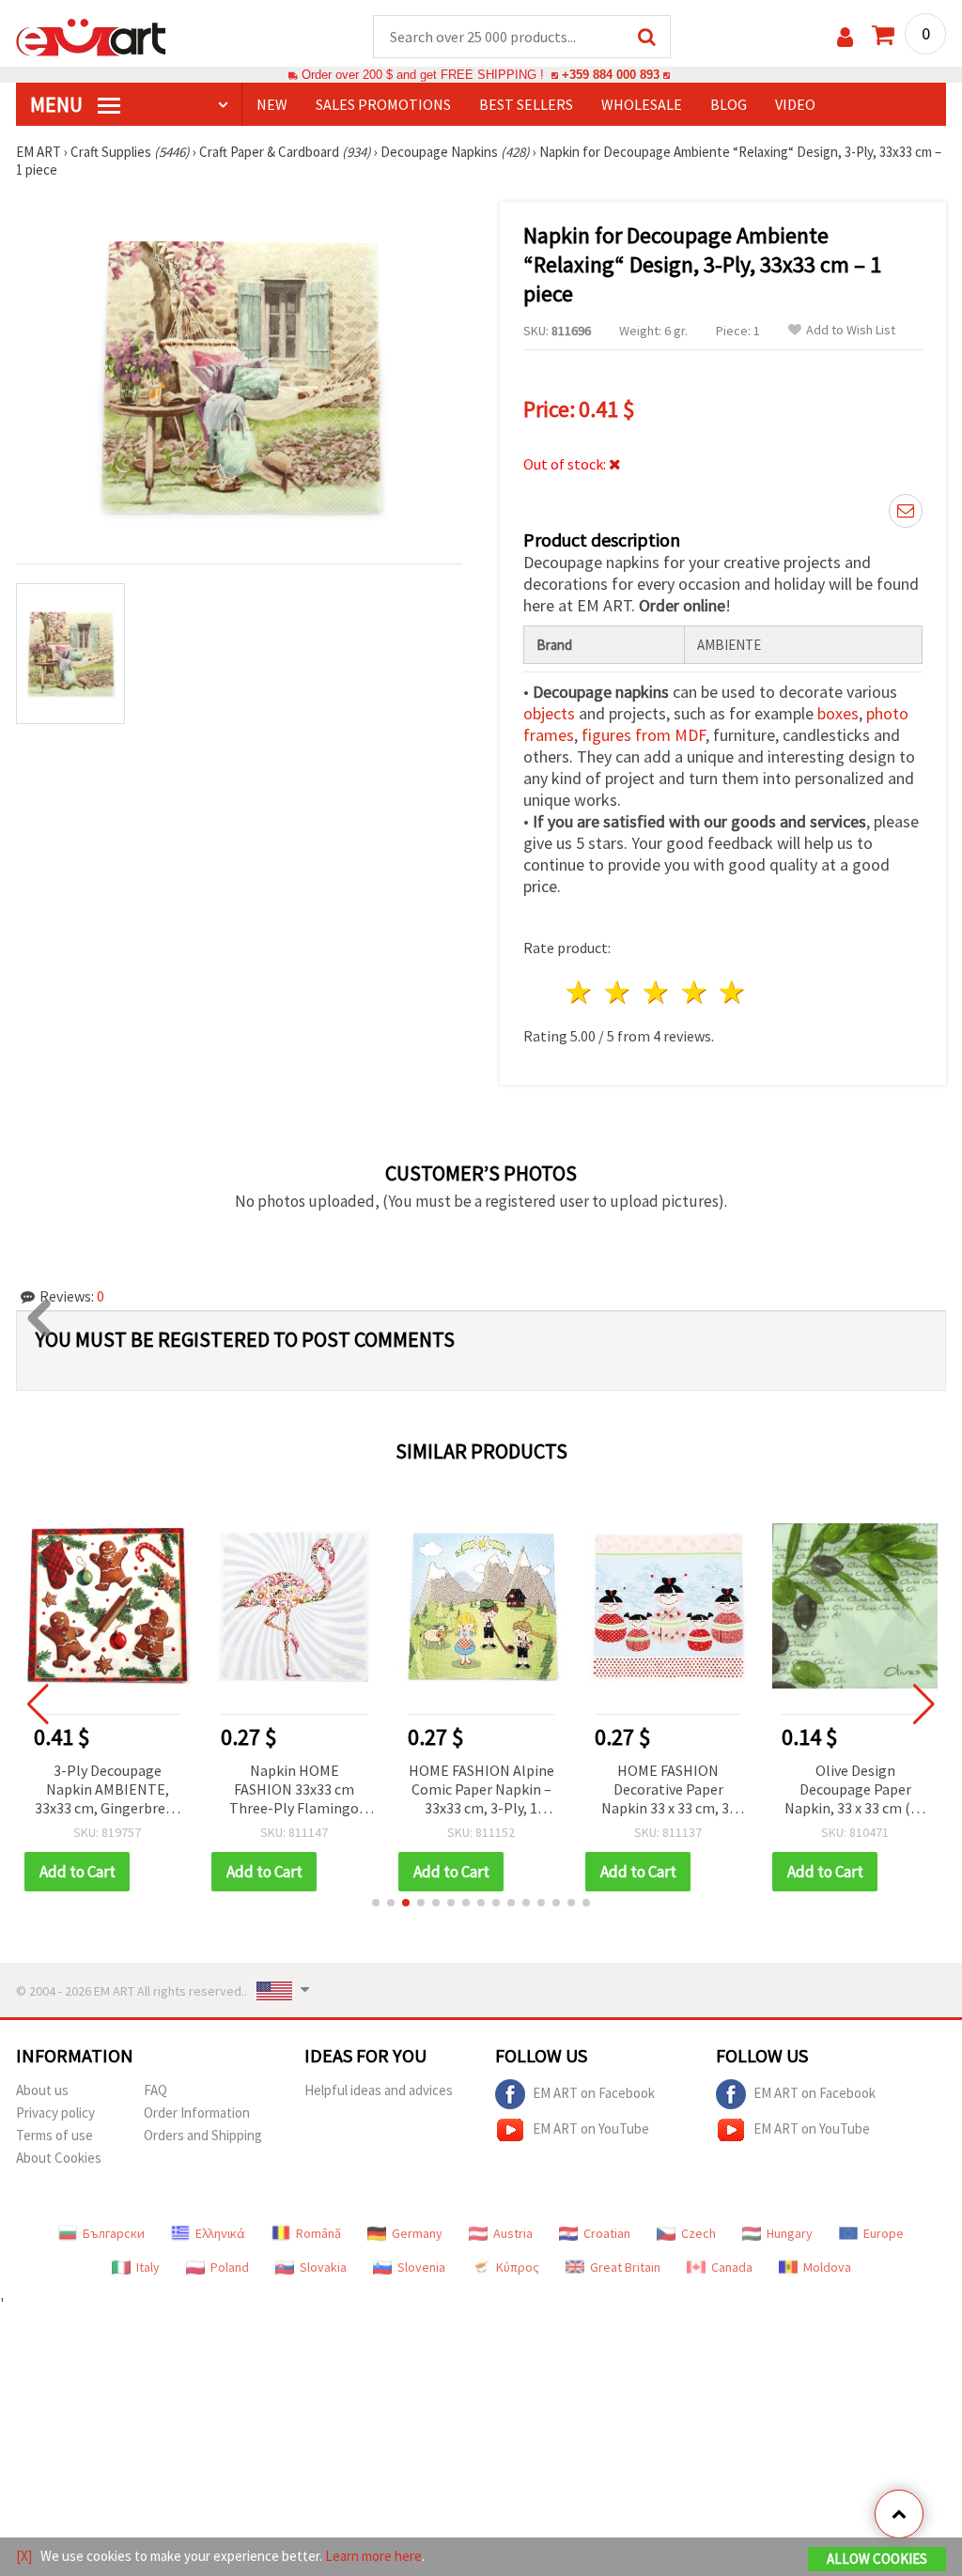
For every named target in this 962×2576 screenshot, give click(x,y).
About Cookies (59, 2158)
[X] (24, 2556)
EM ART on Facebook (594, 2093)
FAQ (155, 2090)
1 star (580, 992)
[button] (376, 1903)
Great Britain (625, 2267)
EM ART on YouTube (591, 2129)
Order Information (197, 2113)
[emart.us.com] (91, 36)
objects (549, 713)
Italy (148, 2267)
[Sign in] (845, 37)
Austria (513, 2233)
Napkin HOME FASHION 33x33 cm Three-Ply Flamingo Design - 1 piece (294, 1790)
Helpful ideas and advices (379, 2090)
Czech (698, 2233)
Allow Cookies (877, 2559)
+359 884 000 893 (611, 75)
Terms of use (54, 2135)
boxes (838, 713)
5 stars (733, 992)
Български (114, 2233)
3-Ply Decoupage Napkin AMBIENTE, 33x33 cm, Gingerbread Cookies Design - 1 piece (108, 1790)
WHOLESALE (642, 104)
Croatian (607, 2233)
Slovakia (323, 2267)
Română (318, 2233)
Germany (417, 2233)
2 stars (619, 992)
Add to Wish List (851, 330)
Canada (732, 2267)
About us (42, 2090)
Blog (729, 104)
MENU (58, 104)
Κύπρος (518, 2267)
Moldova (827, 2267)
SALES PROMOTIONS (383, 104)
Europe (884, 2233)
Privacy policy (55, 2113)
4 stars (695, 992)
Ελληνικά (220, 2233)
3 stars (656, 992)
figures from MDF (644, 735)
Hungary (790, 2233)
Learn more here (373, 2556)
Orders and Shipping (203, 2135)
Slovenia (421, 2267)
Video (795, 104)
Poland (230, 2267)
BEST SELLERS (526, 104)
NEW (272, 104)
